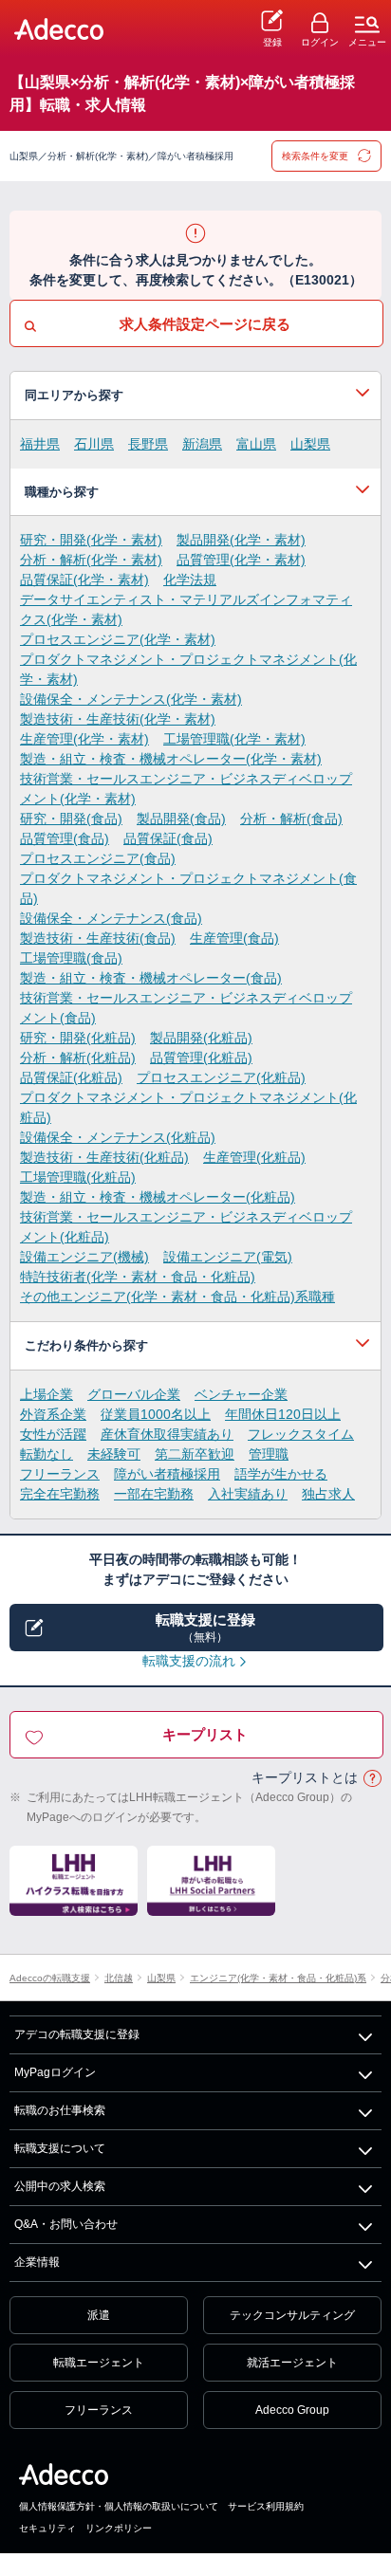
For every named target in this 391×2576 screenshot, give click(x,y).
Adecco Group (292, 2410)
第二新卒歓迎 (195, 1454)
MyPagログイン (55, 2072)
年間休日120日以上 (283, 1414)
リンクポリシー (119, 2528)
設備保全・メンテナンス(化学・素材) (131, 699)
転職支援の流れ (189, 1661)
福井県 (40, 444)
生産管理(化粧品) (254, 1157)
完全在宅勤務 (60, 1494)
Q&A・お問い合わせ (66, 2224)
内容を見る (195, 396)
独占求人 (328, 1494)
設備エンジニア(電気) (228, 1257)
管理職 (269, 1454)
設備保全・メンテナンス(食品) (111, 918)
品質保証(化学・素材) (84, 580)
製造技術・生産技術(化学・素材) (118, 719)
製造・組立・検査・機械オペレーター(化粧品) (158, 1197)
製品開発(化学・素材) (241, 540)
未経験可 (114, 1454)
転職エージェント (99, 2363)
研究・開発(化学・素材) (91, 540)
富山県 (256, 444)
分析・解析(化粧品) (78, 1058)
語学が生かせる (281, 1474)
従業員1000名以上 (156, 1414)
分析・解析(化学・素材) (91, 560)
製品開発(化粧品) (201, 1038)
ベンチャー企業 (241, 1394)
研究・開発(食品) (71, 819)
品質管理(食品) (65, 838)
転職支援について (60, 2148)
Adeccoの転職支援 (50, 1978)
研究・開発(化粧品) (78, 1038)
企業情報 (37, 2262)
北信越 (119, 1978)
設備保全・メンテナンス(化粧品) (118, 1137)
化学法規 (190, 580)
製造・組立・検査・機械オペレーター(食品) (151, 978)
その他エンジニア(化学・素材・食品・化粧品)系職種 (177, 1297)
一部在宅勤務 (154, 1494)
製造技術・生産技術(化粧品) (104, 1157)
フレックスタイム (301, 1434)
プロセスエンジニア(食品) (98, 858)
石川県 (94, 444)
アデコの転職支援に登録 (77, 2034)
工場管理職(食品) (71, 958)
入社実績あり (248, 1494)
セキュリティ (47, 2528)
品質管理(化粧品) (201, 1058)
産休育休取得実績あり (167, 1434)
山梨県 (310, 444)
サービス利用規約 (266, 2506)
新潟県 (202, 444)
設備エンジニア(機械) (84, 1257)
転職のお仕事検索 (60, 2110)
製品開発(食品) (181, 819)
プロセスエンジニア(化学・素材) (118, 639)
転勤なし (47, 1454)
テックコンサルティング (292, 2315)
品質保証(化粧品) (71, 1077)
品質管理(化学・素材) (241, 560)
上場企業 (47, 1394)
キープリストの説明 (372, 1779)
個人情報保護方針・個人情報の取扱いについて (119, 2506)
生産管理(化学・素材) (84, 739)
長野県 (148, 444)
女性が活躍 (53, 1434)
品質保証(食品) (168, 838)
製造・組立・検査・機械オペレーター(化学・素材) (171, 759)
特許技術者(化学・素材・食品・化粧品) (138, 1277)
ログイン (320, 42)
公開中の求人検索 (60, 2186)
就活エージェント (292, 2363)
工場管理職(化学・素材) (234, 739)
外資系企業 (53, 1414)
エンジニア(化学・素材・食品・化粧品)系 (278, 1978)
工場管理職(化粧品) (78, 1177)
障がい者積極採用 (167, 1474)
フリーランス (60, 1474)
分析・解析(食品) (291, 819)
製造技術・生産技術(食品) (98, 938)
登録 (272, 42)
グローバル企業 (134, 1394)
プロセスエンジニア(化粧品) (221, 1077)
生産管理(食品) (234, 938)
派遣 (99, 2315)
